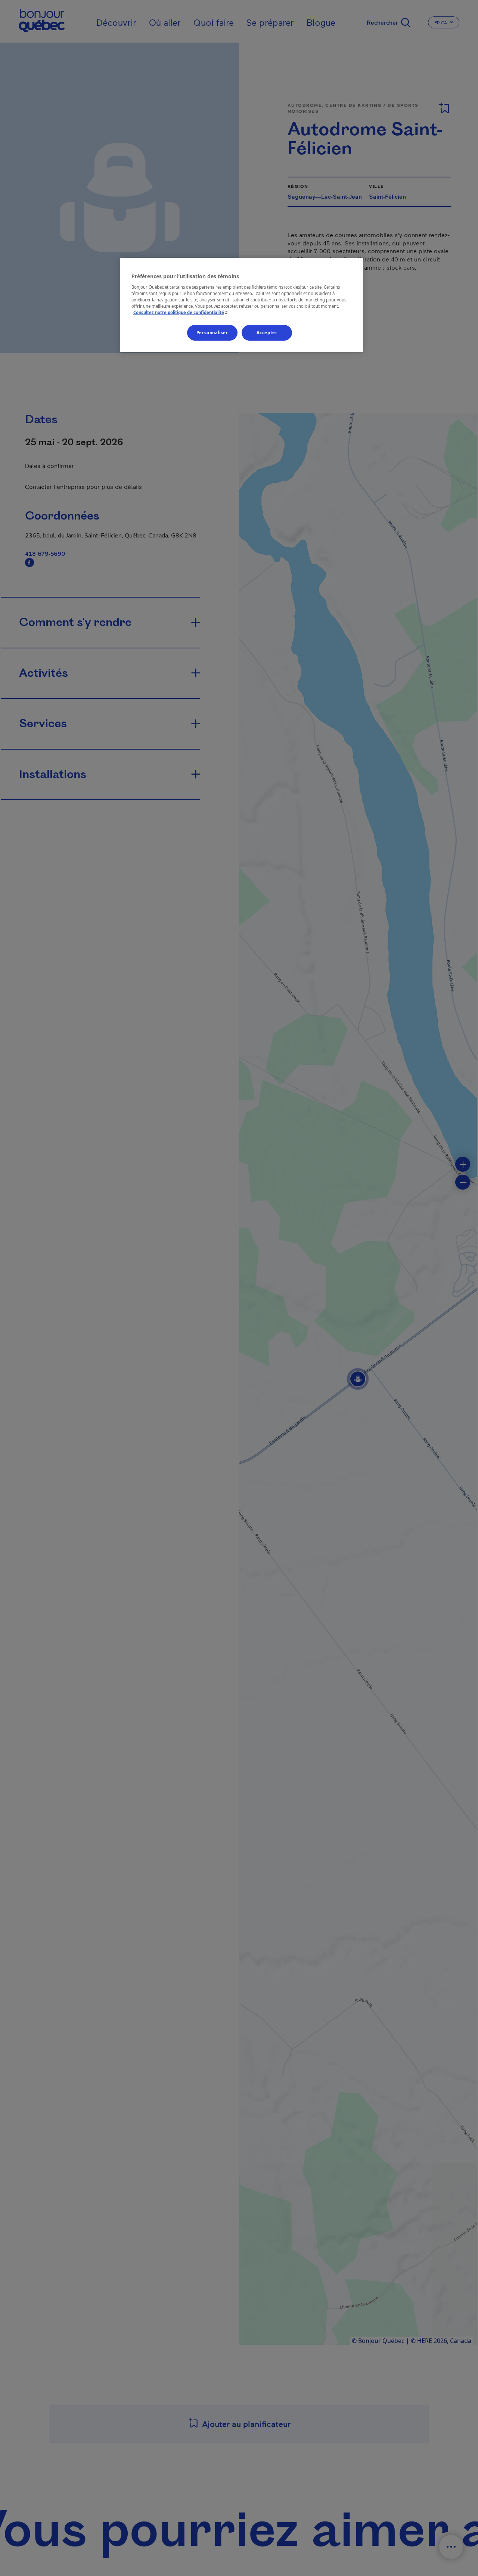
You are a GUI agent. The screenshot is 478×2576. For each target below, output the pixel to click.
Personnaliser (212, 333)
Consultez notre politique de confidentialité (181, 312)
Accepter (267, 333)
